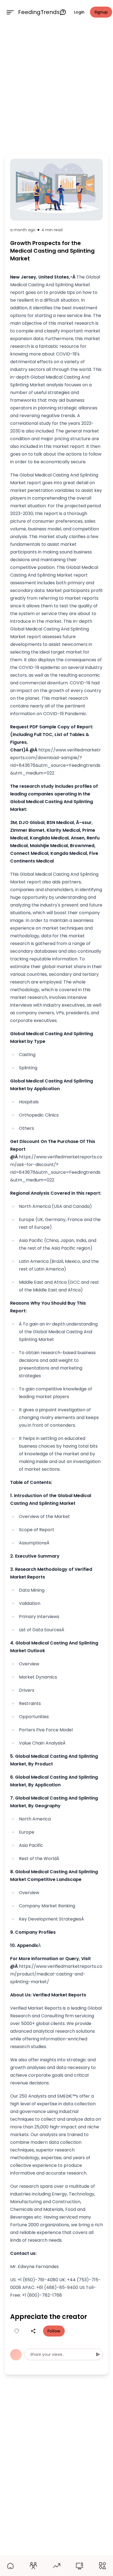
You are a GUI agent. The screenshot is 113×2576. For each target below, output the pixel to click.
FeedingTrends (39, 12)
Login (79, 12)
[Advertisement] (56, 87)
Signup (101, 12)
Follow (54, 2331)
